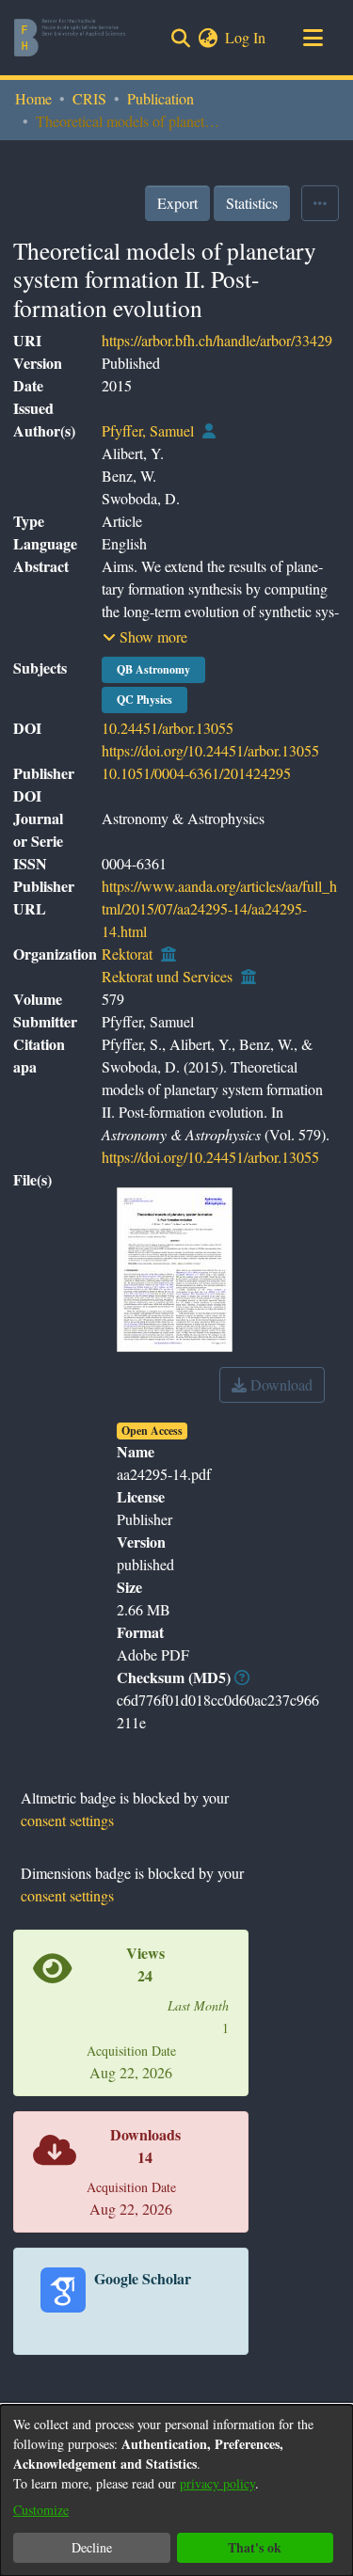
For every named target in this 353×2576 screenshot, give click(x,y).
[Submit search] (180, 38)
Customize (41, 2510)
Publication (160, 98)
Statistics (252, 203)
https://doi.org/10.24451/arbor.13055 (210, 750)
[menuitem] (208, 38)
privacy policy (217, 2483)
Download (280, 1384)
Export (177, 203)
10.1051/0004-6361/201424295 (196, 773)
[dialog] (176, 2490)
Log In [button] (246, 37)
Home (33, 98)
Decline (92, 2547)
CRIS (89, 98)
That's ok (255, 2547)
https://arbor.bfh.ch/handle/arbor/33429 (217, 340)
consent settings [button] (67, 1820)
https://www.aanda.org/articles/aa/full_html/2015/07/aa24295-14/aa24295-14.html (219, 908)
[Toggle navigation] (313, 38)
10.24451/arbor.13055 (168, 728)
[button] (145, 637)
